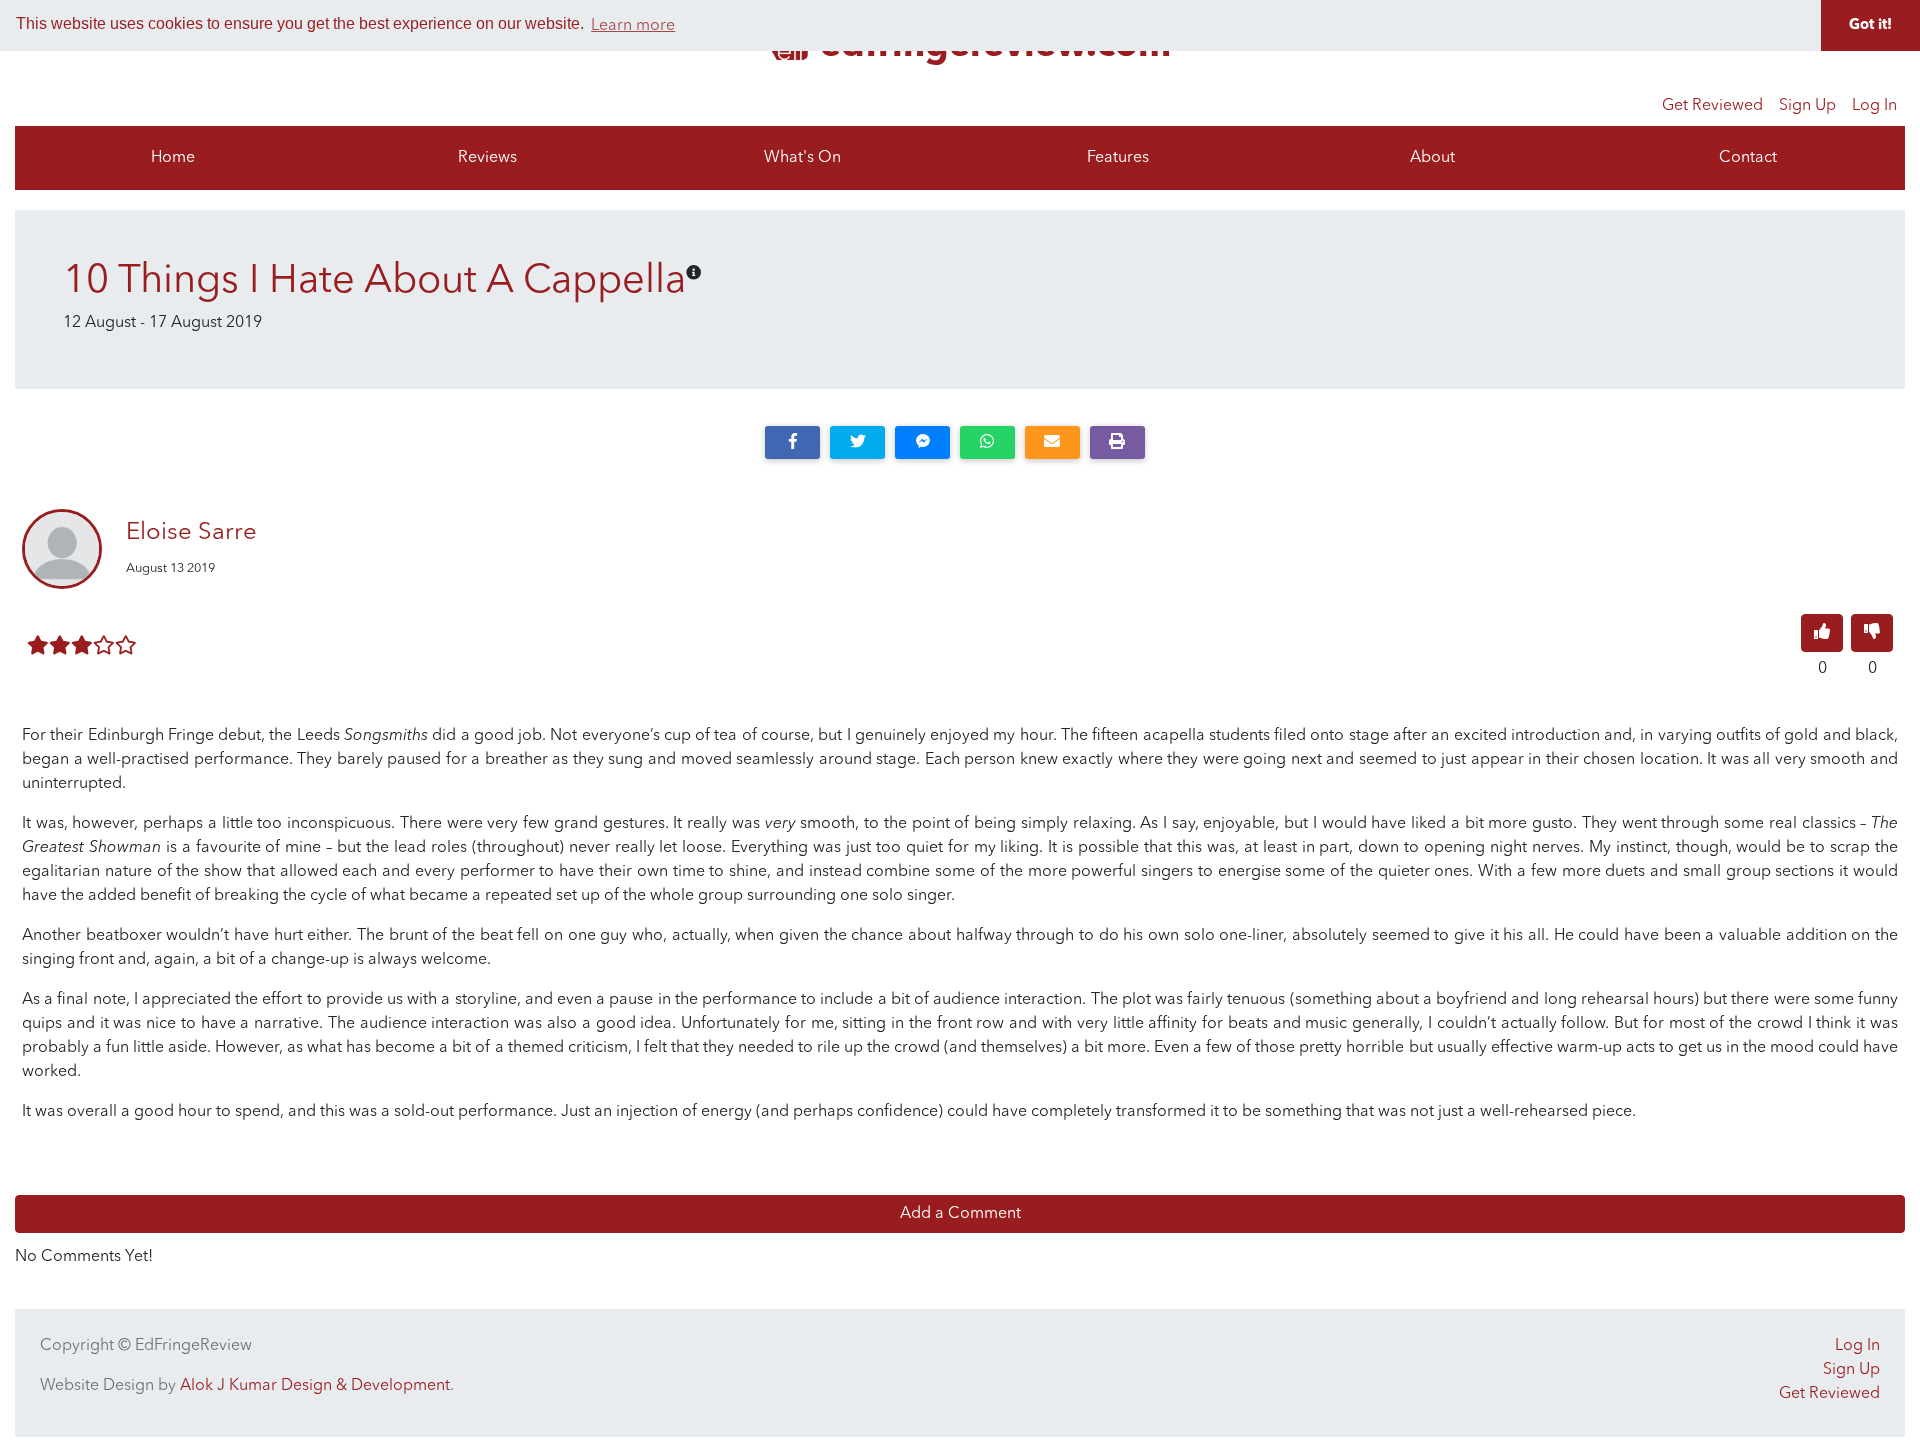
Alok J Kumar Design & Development (315, 1386)
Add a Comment (960, 1214)
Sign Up (1807, 106)
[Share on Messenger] (922, 442)
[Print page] (1117, 442)
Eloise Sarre (191, 533)
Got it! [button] (1870, 25)
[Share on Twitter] (857, 442)
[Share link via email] (1052, 442)
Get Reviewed (1712, 106)
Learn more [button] (633, 26)
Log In (1874, 106)
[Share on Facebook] (792, 442)
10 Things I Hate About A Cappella (374, 282)
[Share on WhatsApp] (987, 442)
